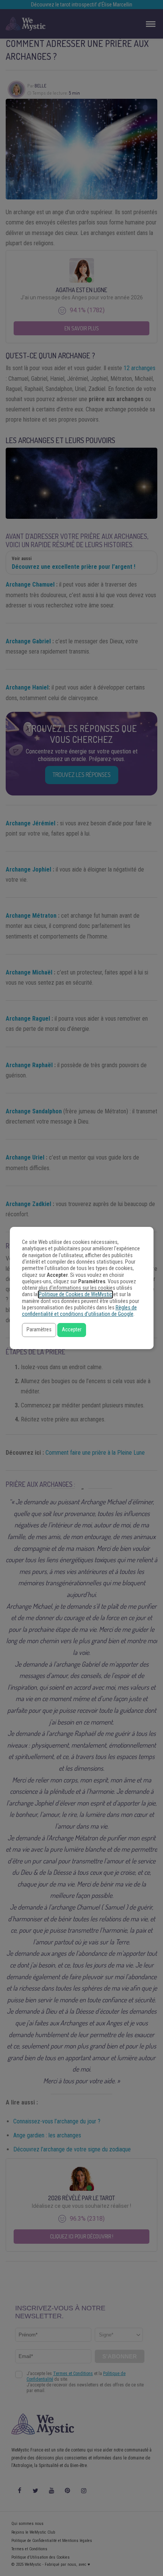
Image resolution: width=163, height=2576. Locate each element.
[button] (39, 1330)
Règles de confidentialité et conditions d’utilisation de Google (79, 1311)
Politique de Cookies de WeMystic (75, 1294)
